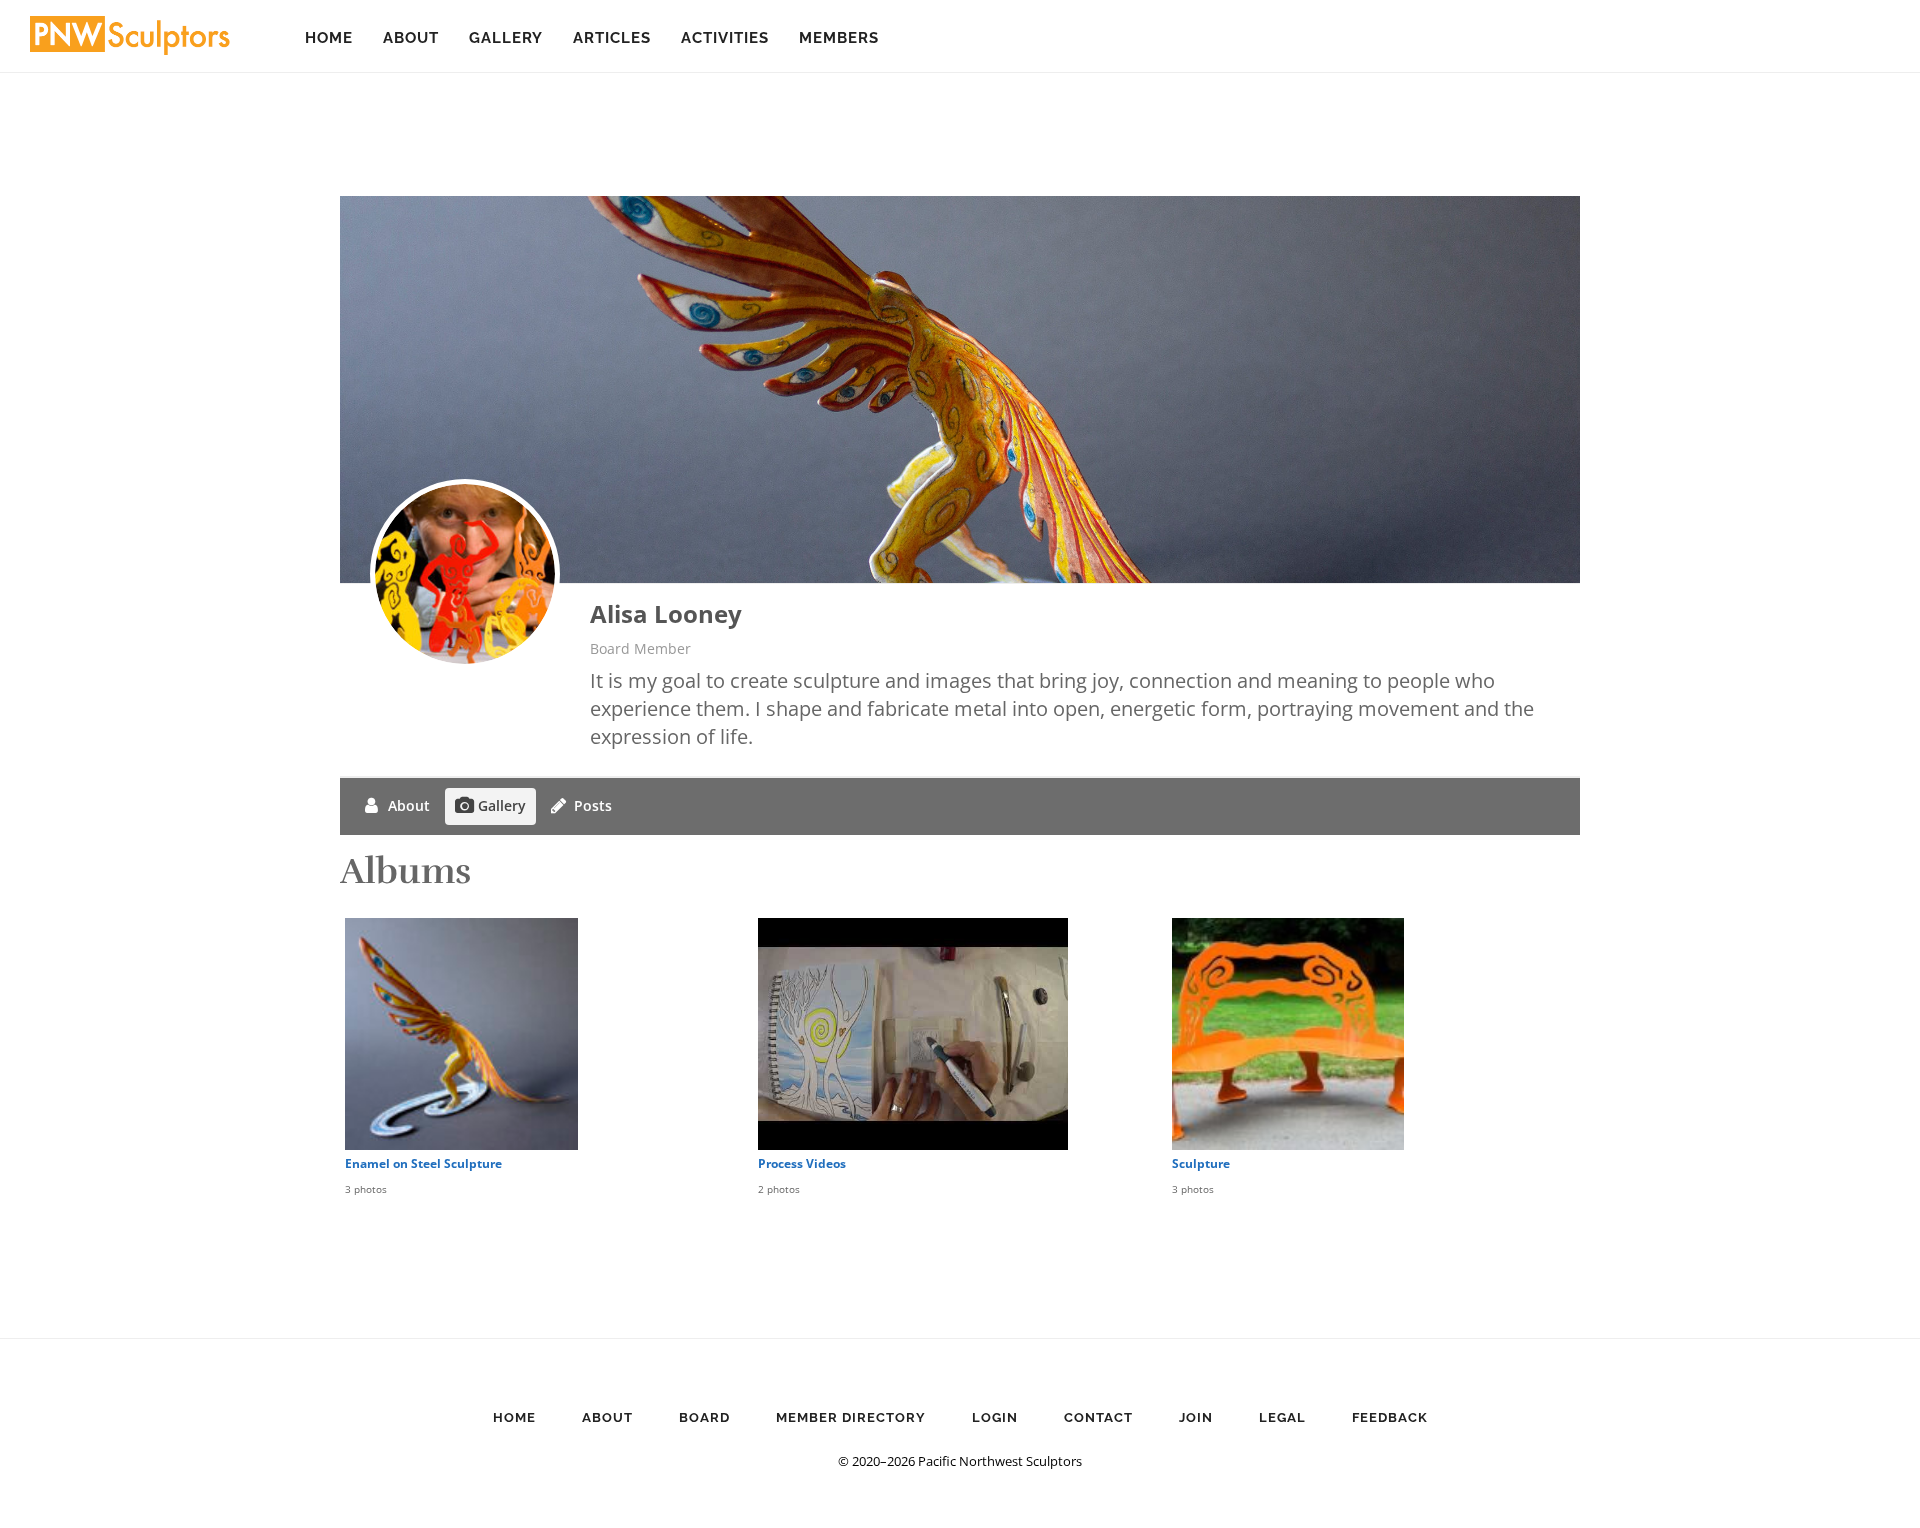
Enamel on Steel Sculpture (423, 1163)
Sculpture (1201, 1163)
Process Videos (802, 1163)
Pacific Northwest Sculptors (130, 40)
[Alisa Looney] (465, 574)
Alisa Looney (666, 613)
